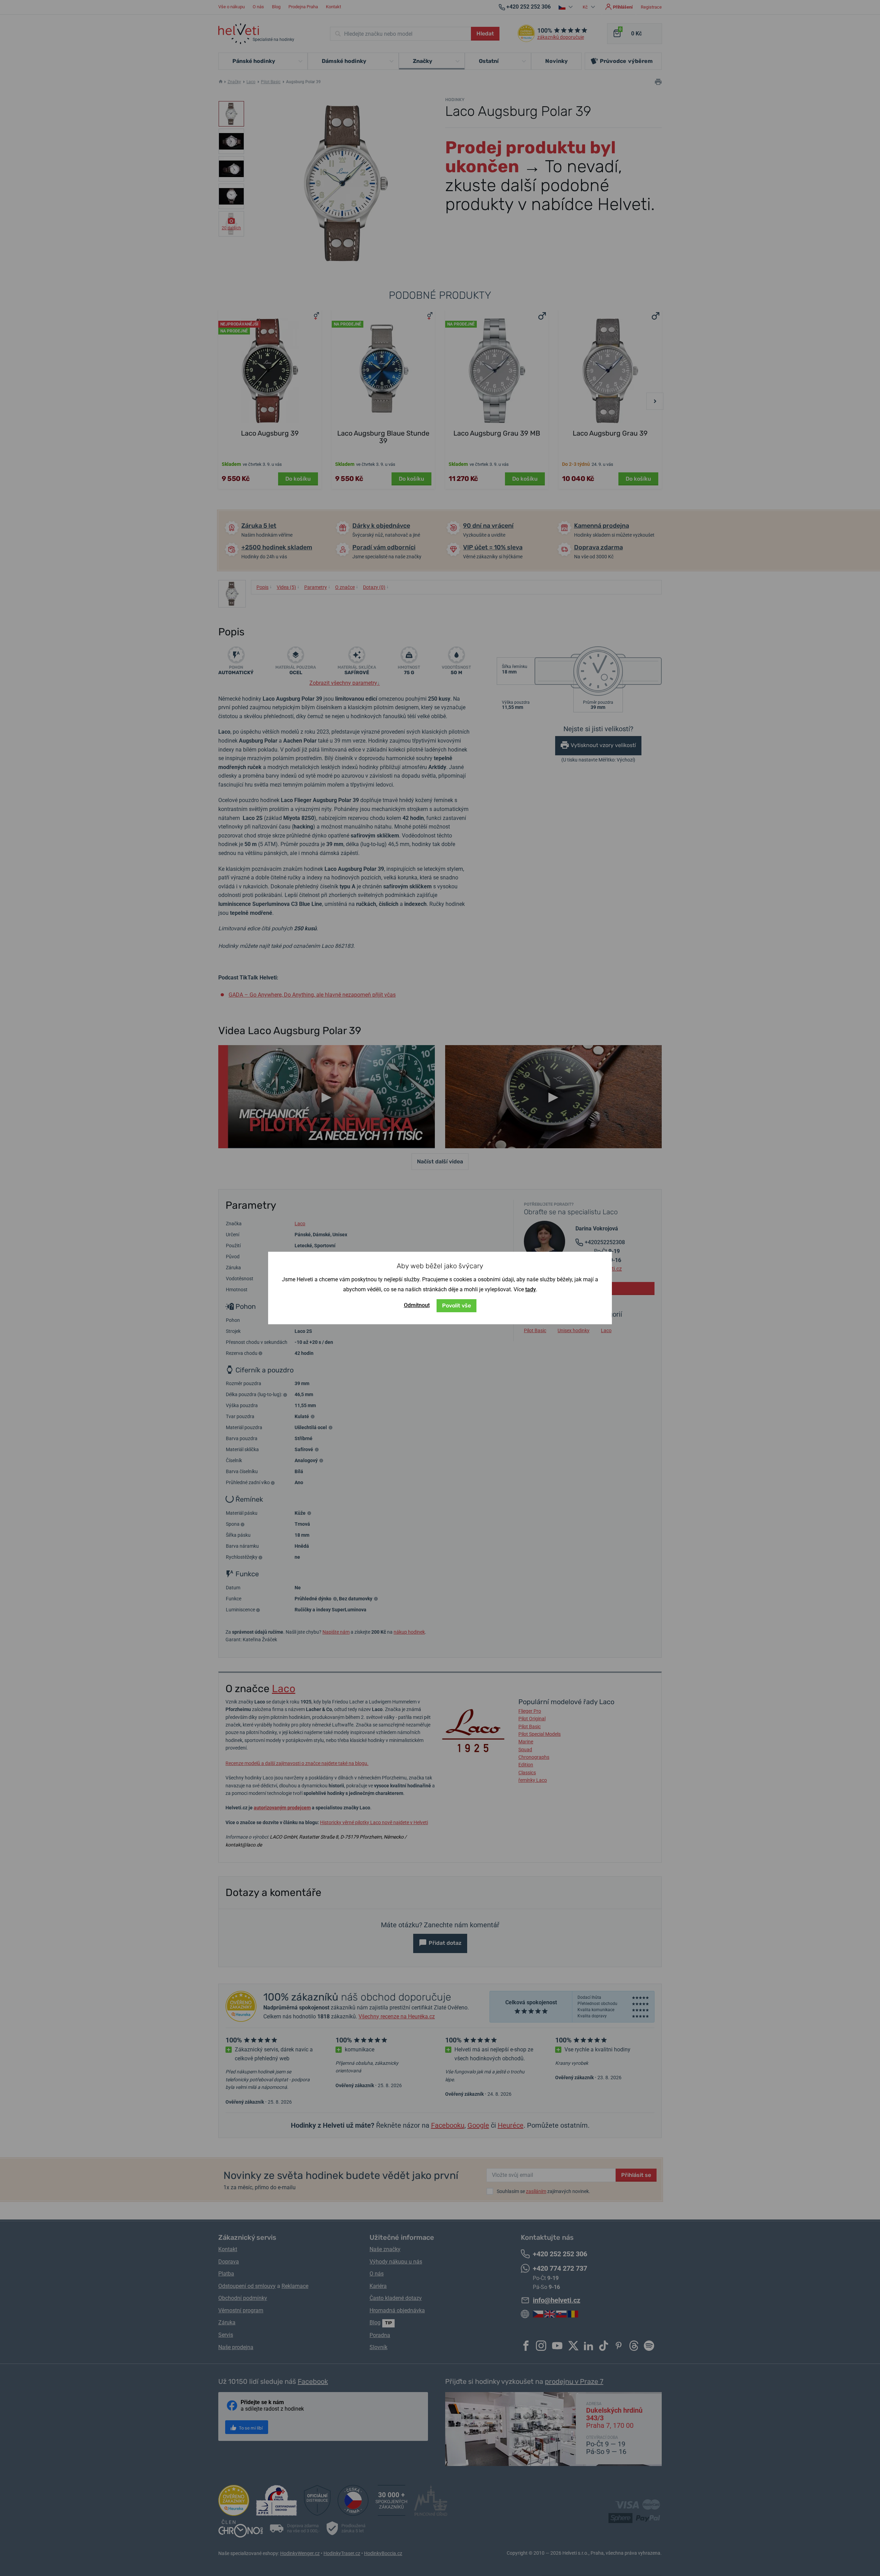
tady (531, 1289)
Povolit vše (456, 1306)
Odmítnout (417, 1305)
